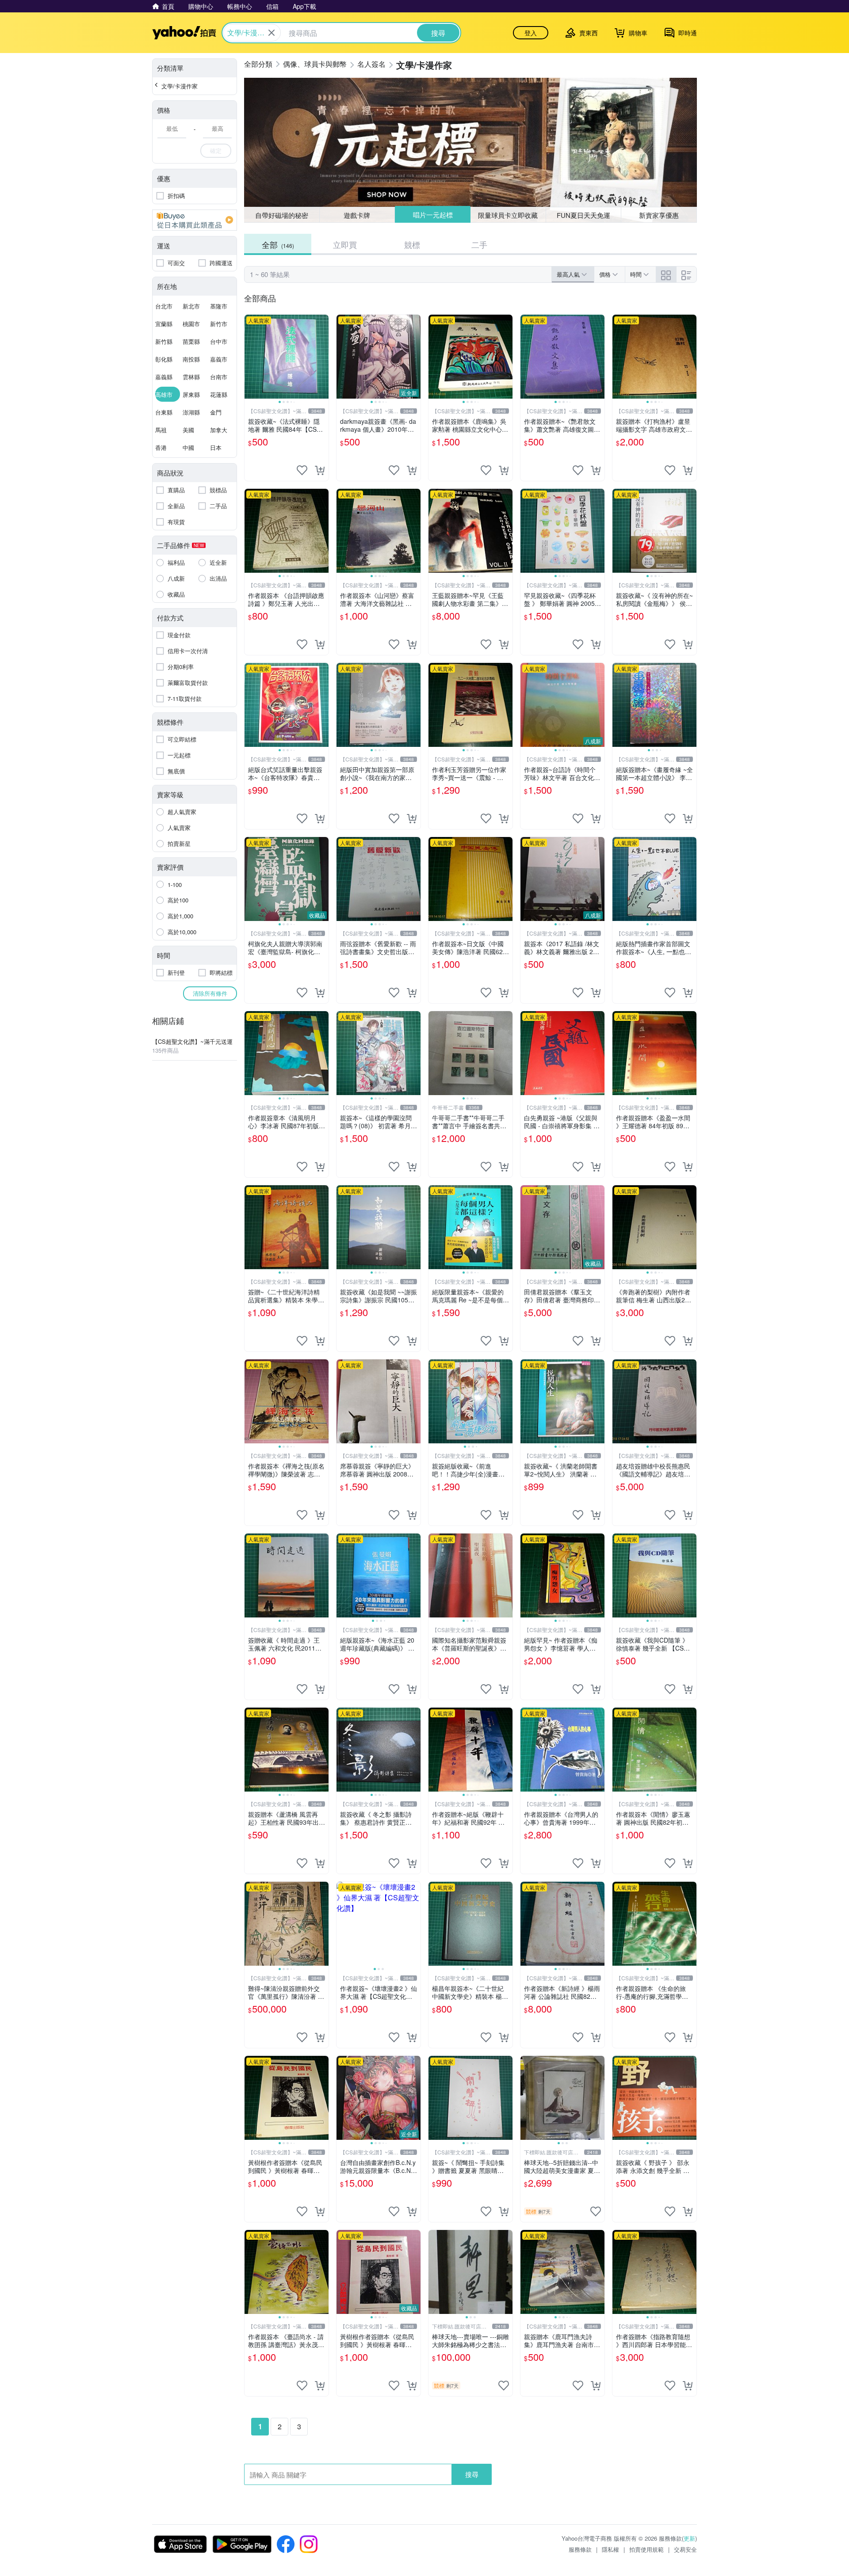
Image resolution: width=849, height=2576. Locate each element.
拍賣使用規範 (646, 2549)
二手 (479, 244)
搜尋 (472, 2474)
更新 (689, 2538)
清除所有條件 (210, 993)
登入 (531, 33)
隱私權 (610, 2549)
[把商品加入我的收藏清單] (302, 470)
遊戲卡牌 (357, 215)
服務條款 (580, 2549)
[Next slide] (323, 357)
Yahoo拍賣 (184, 33)
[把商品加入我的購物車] (320, 470)
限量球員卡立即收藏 (508, 215)
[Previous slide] (250, 357)
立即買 (345, 244)
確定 (216, 150)
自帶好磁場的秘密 (282, 215)
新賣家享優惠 (659, 215)
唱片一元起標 (432, 215)
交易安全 (685, 2549)
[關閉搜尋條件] (272, 33)
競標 (412, 244)
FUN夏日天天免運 (583, 215)
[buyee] (195, 220)
